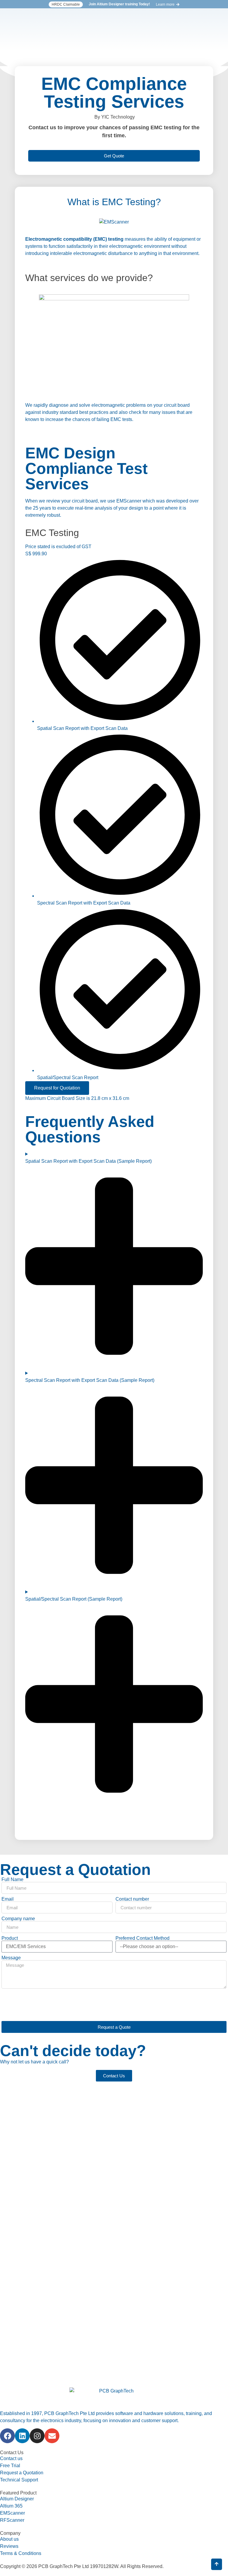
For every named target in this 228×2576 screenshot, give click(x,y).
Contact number (132, 1899)
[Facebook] (7, 2436)
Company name (18, 1919)
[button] (66, 4)
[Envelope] (52, 2436)
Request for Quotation (57, 1088)
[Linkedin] (22, 2436)
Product (10, 1938)
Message (11, 1958)
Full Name (12, 1880)
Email (8, 1899)
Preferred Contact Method (142, 1938)
